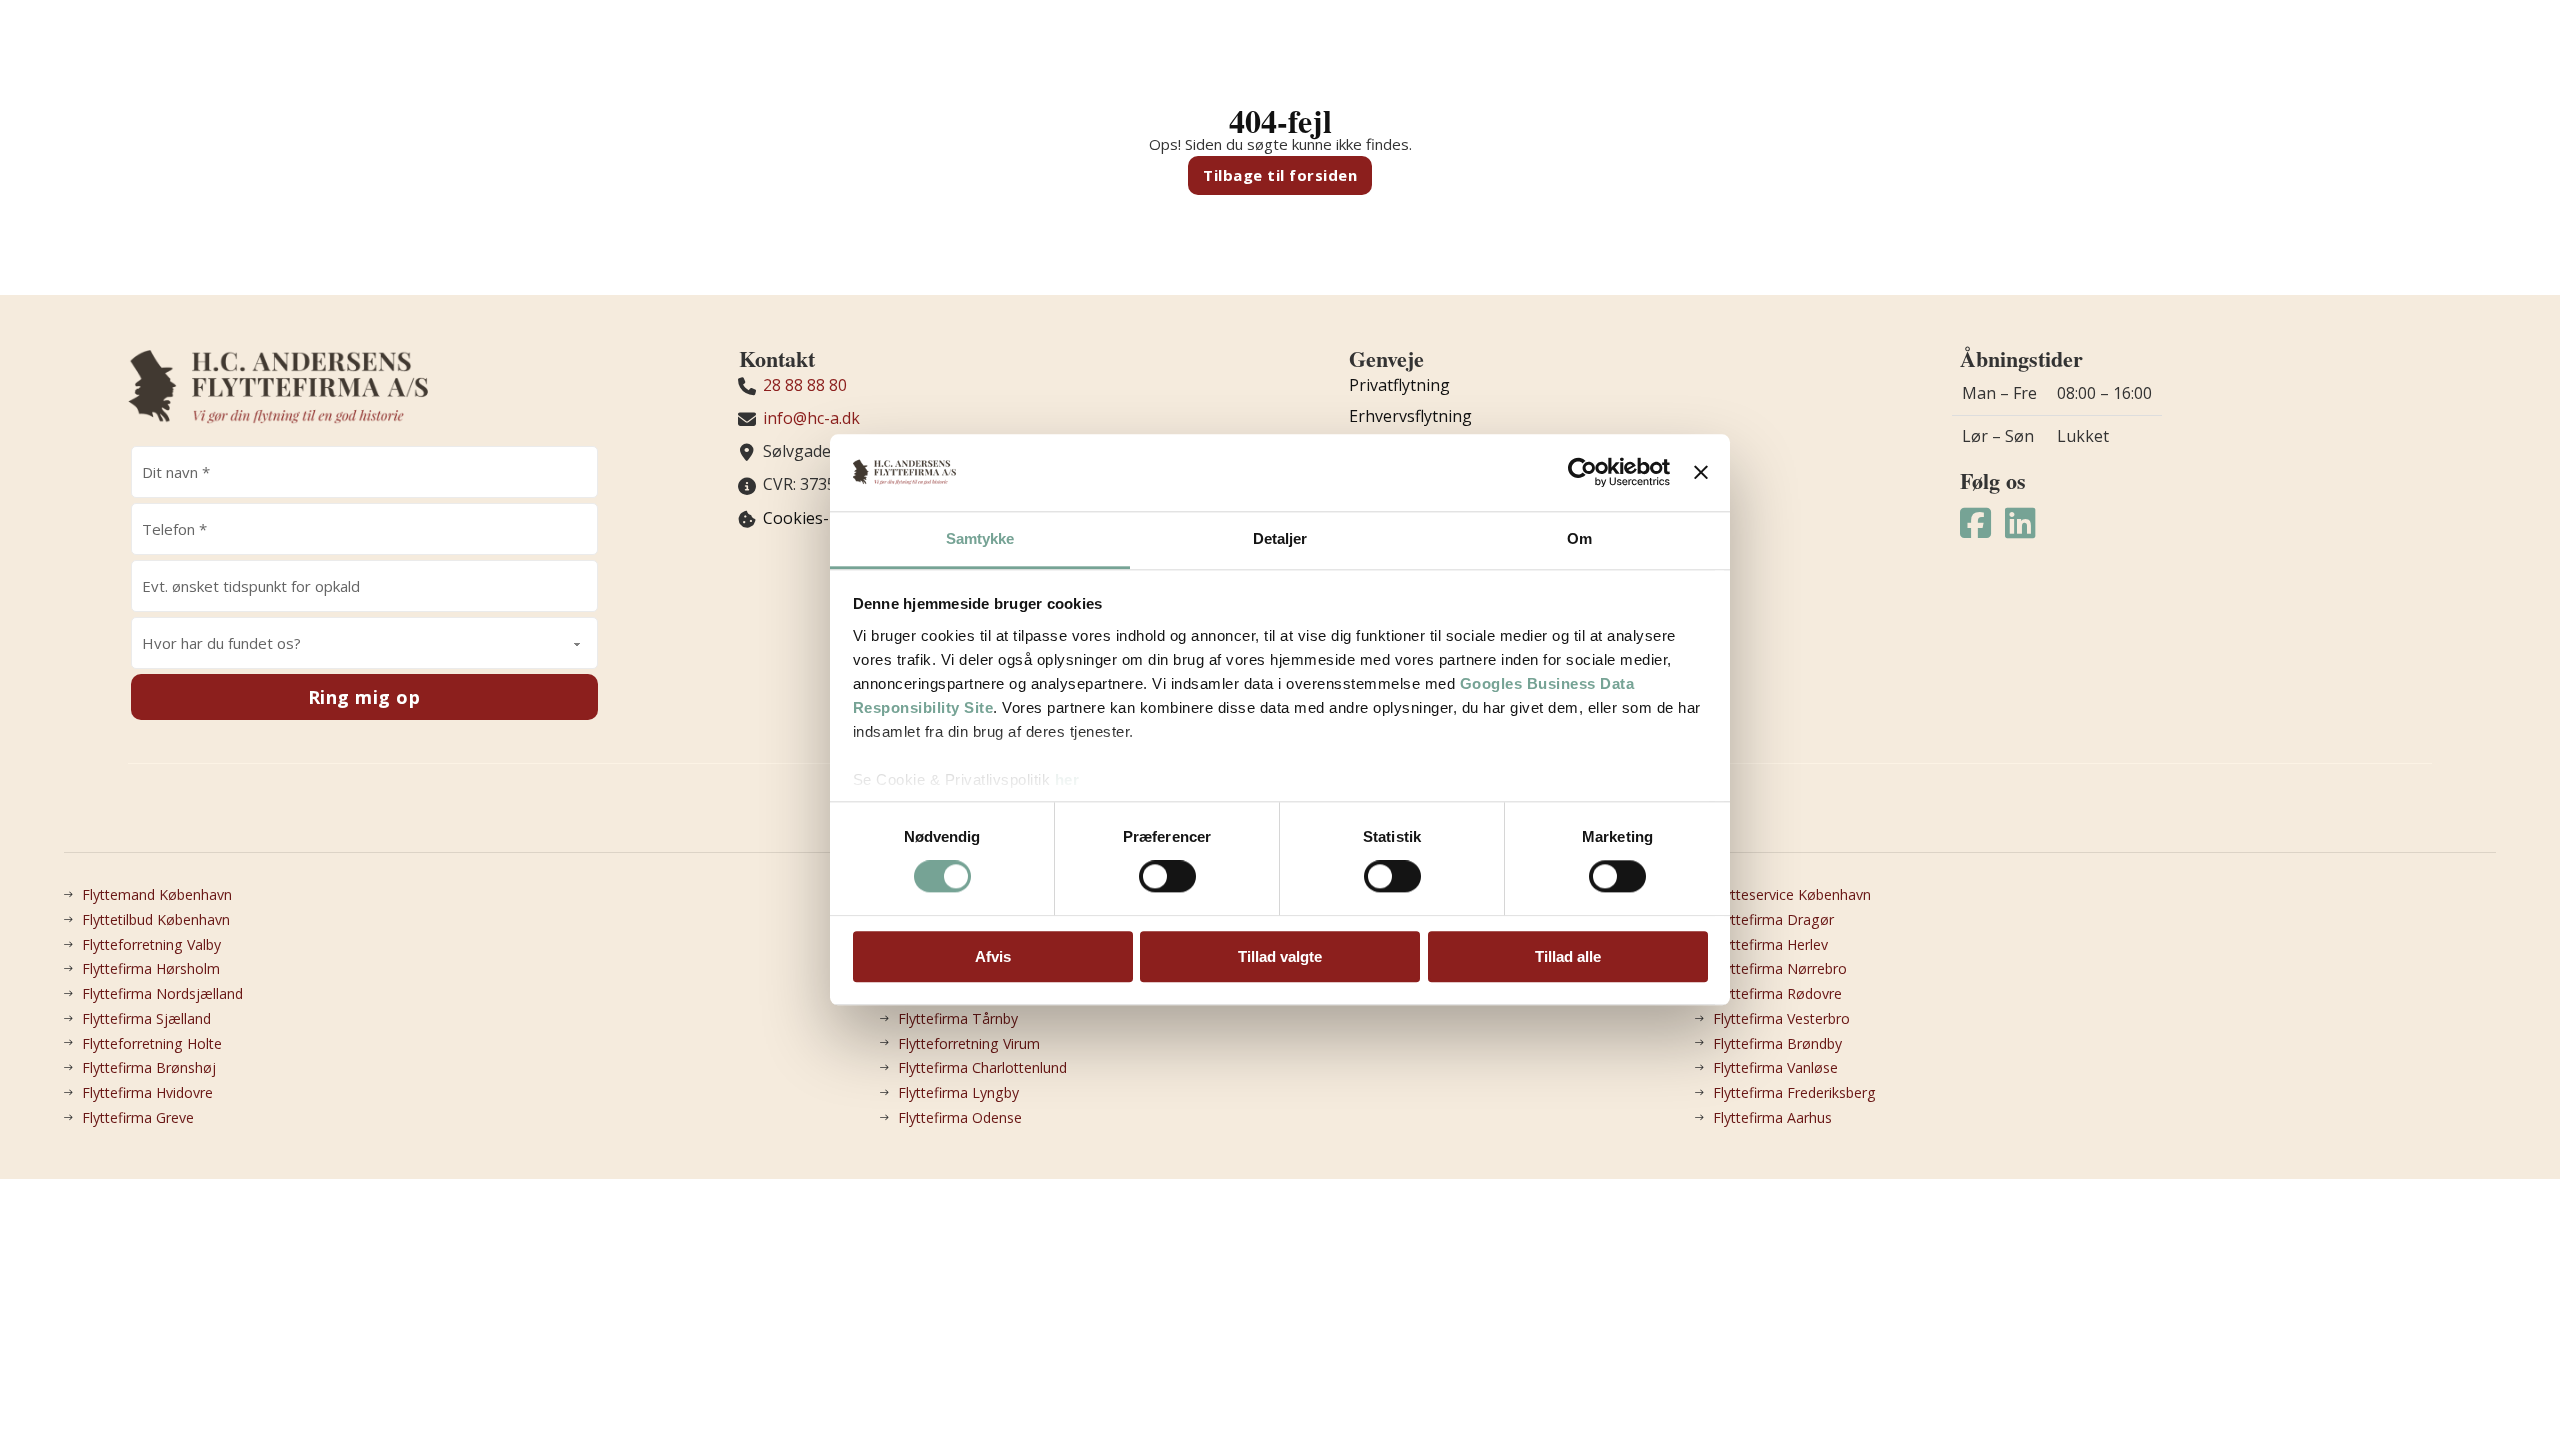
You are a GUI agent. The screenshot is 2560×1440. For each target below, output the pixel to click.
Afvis (993, 956)
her (1067, 779)
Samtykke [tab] (980, 538)
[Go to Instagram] (2020, 524)
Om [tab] (1579, 538)
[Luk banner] (1701, 473)
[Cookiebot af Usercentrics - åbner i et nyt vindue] (1582, 473)
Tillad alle (1568, 956)
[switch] (1167, 876)
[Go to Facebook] (1975, 524)
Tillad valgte (1280, 956)
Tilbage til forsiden (1280, 175)
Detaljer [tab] (1280, 538)
